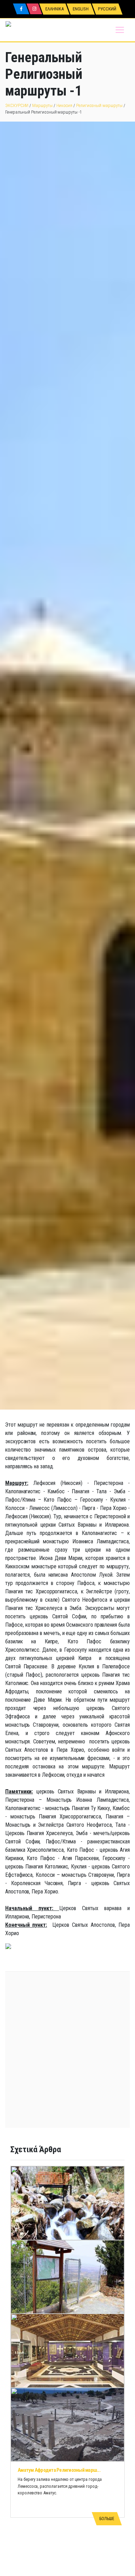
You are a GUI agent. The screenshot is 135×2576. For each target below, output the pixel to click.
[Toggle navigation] (120, 30)
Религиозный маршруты (99, 105)
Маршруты (42, 105)
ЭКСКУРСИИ (17, 105)
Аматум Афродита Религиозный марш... (59, 2470)
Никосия (65, 105)
